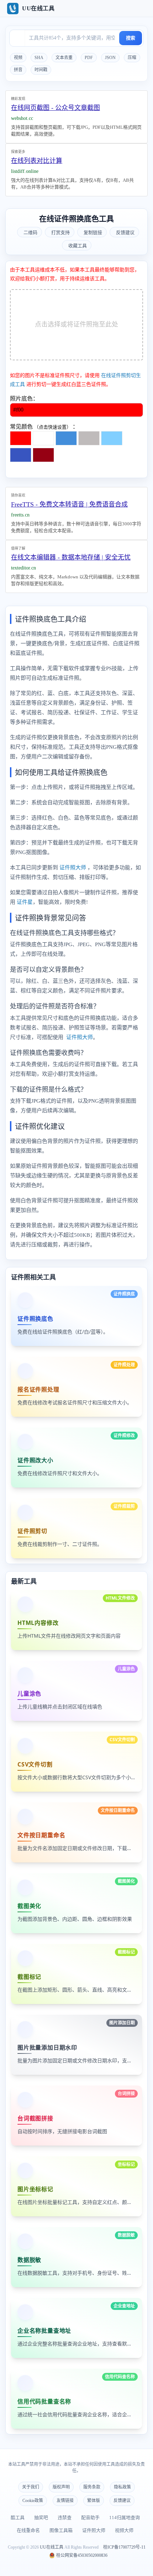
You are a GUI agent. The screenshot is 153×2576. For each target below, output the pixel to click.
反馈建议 (122, 2501)
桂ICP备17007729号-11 (124, 2547)
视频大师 (124, 2530)
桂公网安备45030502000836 (81, 2555)
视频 (18, 58)
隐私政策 (122, 2487)
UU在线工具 (52, 2547)
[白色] (43, 438)
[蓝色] (66, 438)
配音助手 (90, 2517)
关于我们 (31, 2487)
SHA (39, 58)
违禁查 (65, 2517)
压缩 (132, 58)
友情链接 (65, 2501)
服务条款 (92, 2487)
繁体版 (94, 2501)
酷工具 (18, 2517)
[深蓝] (21, 455)
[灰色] (89, 438)
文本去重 (64, 58)
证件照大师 (73, 868)
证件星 (25, 902)
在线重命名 (28, 2530)
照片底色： (24, 399)
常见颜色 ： (44, 427)
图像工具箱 (61, 2530)
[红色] (21, 438)
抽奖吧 (41, 2517)
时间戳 (41, 70)
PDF (89, 58)
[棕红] (43, 455)
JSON (110, 58)
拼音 (18, 70)
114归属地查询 (125, 2517)
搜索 (131, 38)
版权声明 (61, 2487)
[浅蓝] (112, 438)
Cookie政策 (33, 2501)
